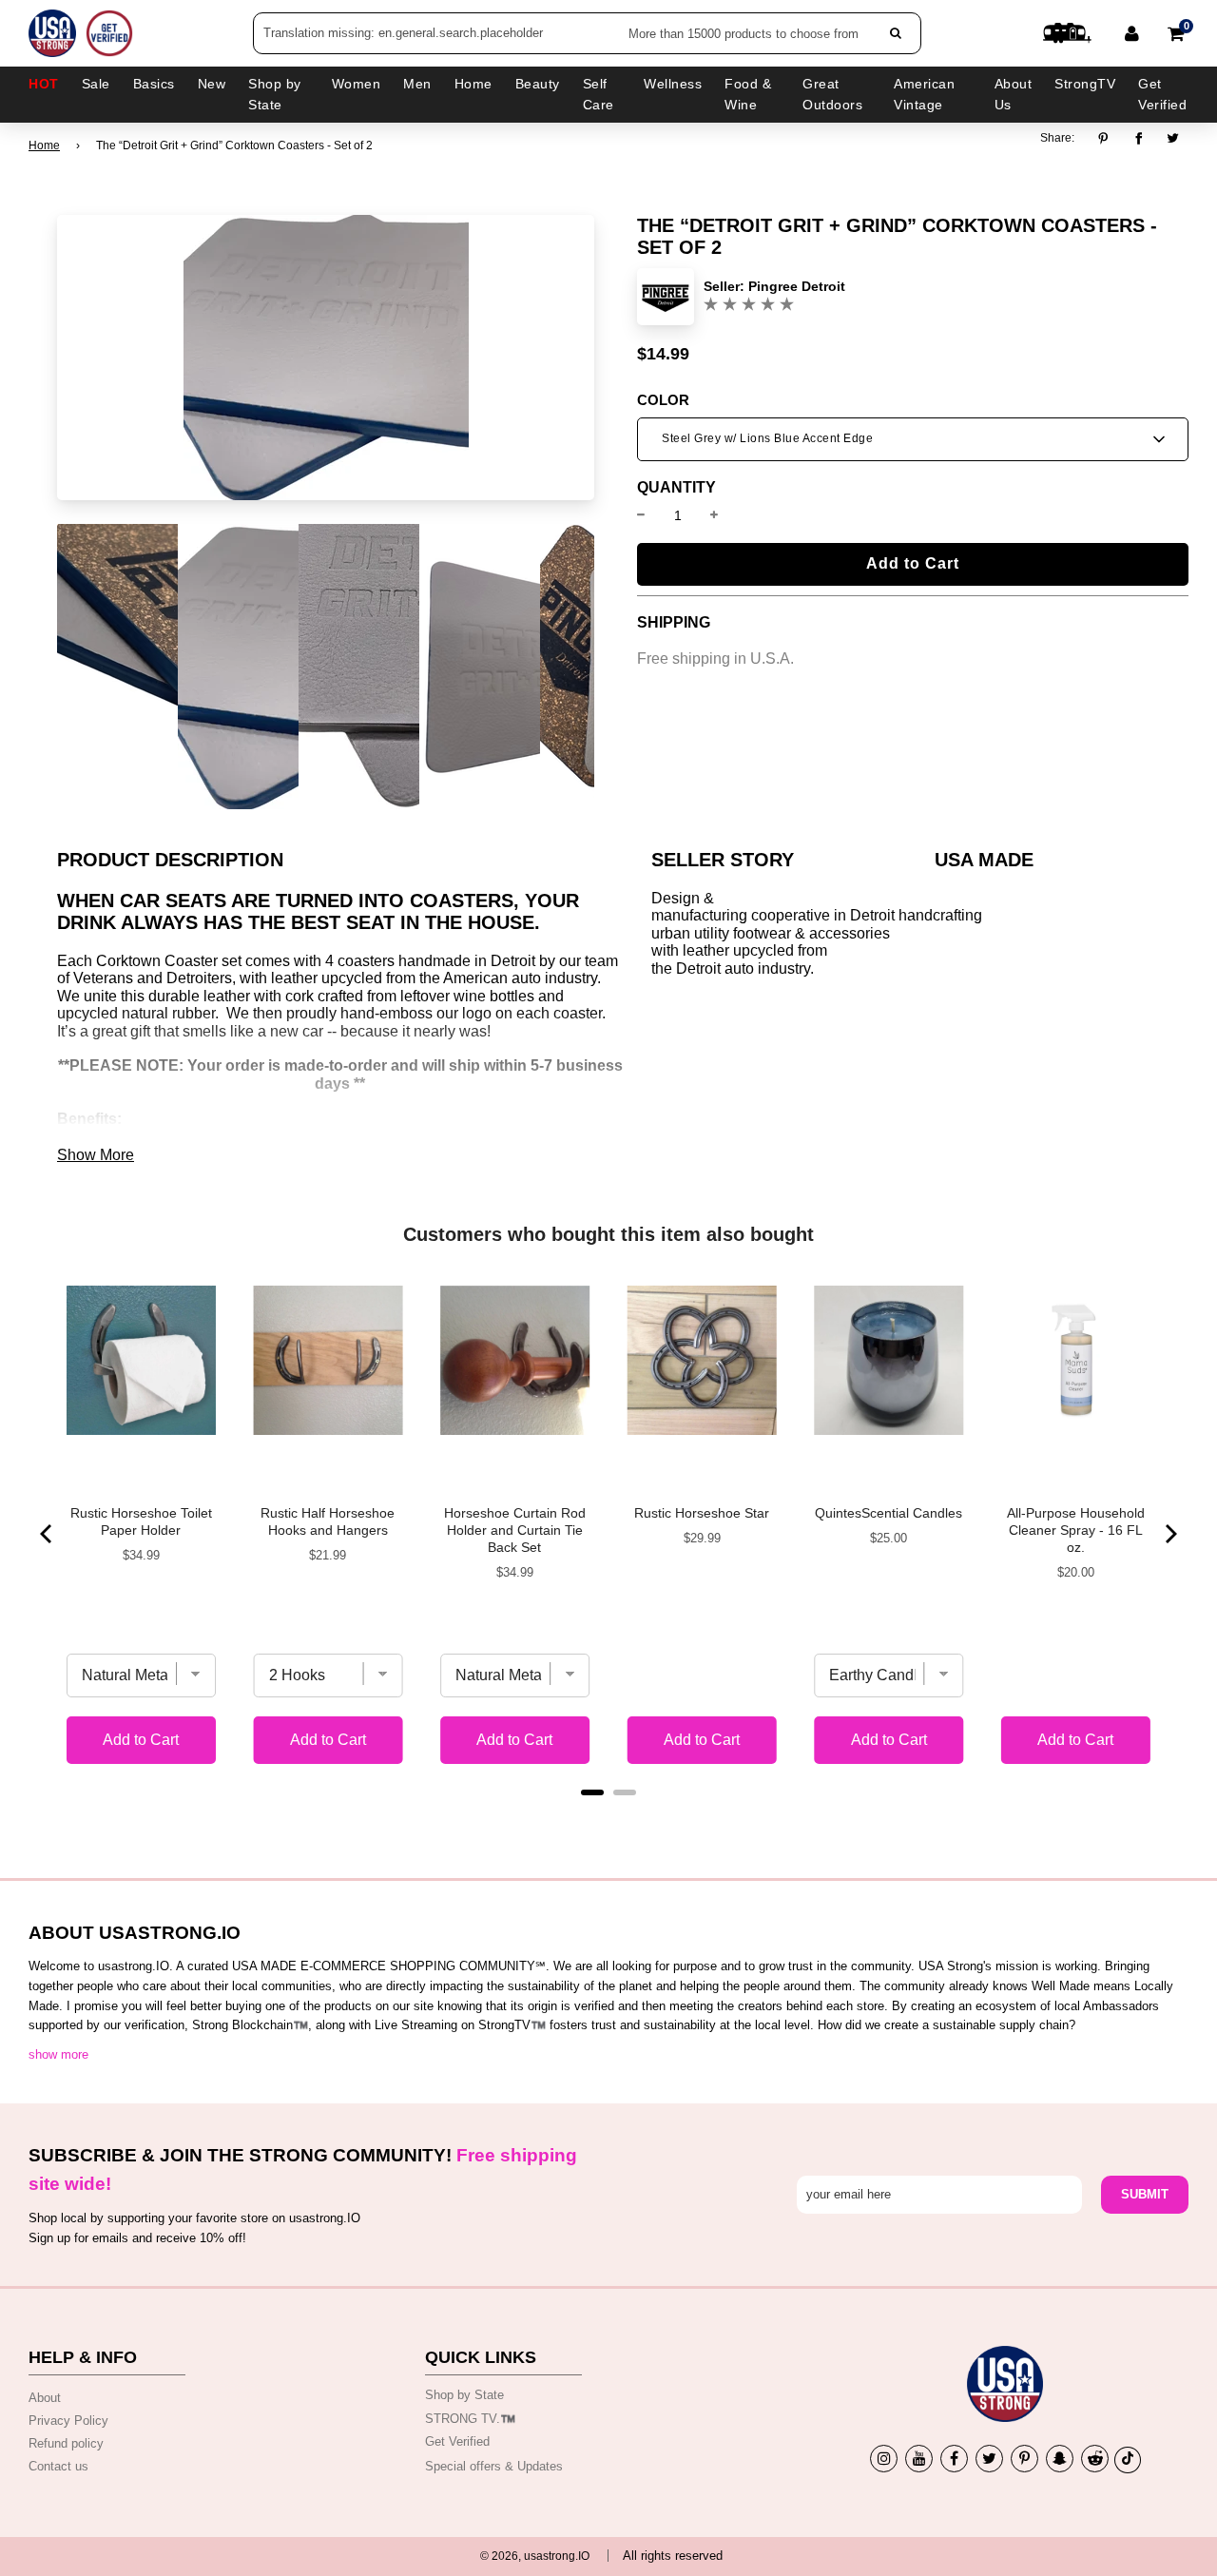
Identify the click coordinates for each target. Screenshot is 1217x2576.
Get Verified (1162, 94)
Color (663, 400)
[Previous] (48, 1534)
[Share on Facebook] (1139, 139)
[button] (913, 439)
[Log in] (1132, 33)
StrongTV (1085, 84)
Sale (96, 84)
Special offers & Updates (494, 2466)
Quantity (676, 488)
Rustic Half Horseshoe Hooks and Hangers (328, 1521)
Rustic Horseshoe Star (702, 1513)
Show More (96, 1155)
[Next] (1169, 1534)
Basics (154, 84)
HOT (44, 84)
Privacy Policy (68, 2421)
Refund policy (66, 2443)
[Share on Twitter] (1174, 139)
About (45, 2398)
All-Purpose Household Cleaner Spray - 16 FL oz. (1076, 1530)
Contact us (58, 2466)
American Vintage (924, 94)
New (212, 84)
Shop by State (464, 2395)
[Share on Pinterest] (1108, 139)
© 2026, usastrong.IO (535, 2556)
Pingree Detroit (797, 286)
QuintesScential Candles (889, 1513)
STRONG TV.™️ (470, 2419)
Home (44, 145)
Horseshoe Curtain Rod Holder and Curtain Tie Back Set (515, 1530)
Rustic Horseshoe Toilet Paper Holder (141, 1521)
